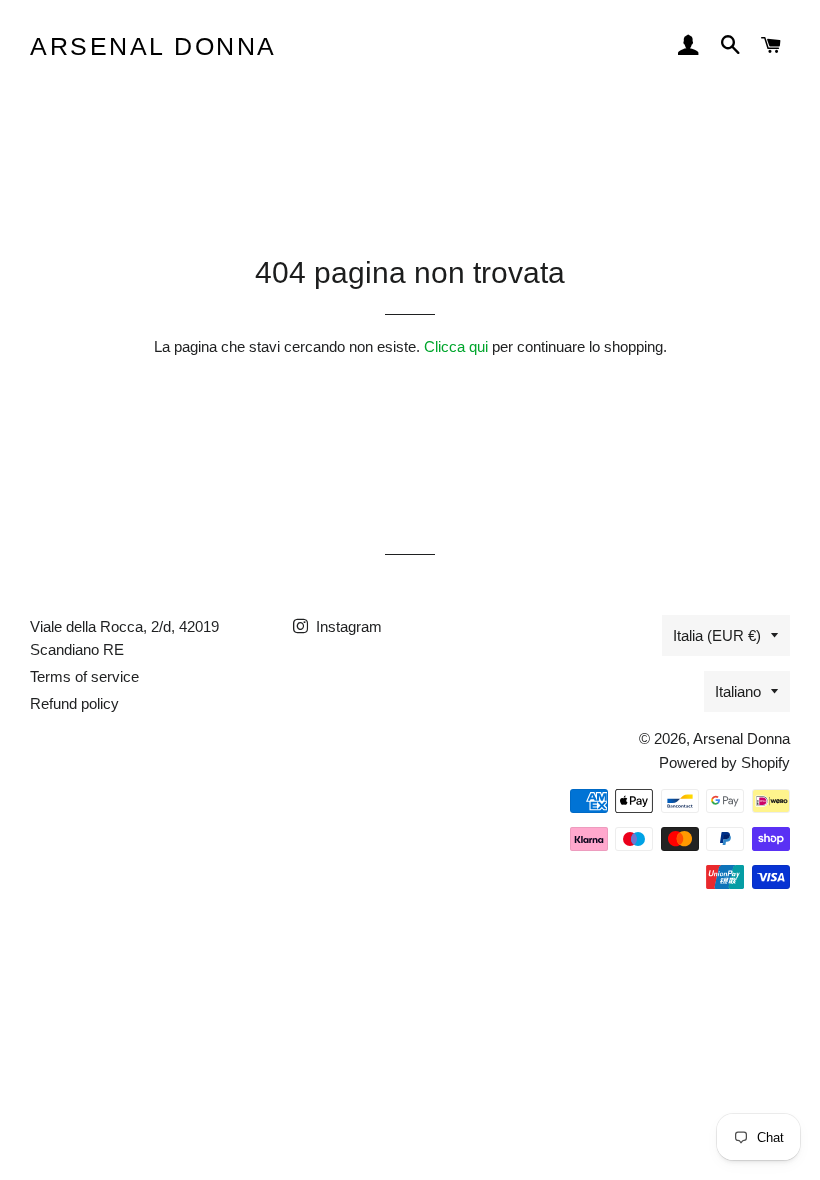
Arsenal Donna (153, 46)
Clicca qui (456, 346)
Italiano (738, 691)
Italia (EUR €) (717, 635)
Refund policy (74, 703)
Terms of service (84, 676)
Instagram (347, 626)
